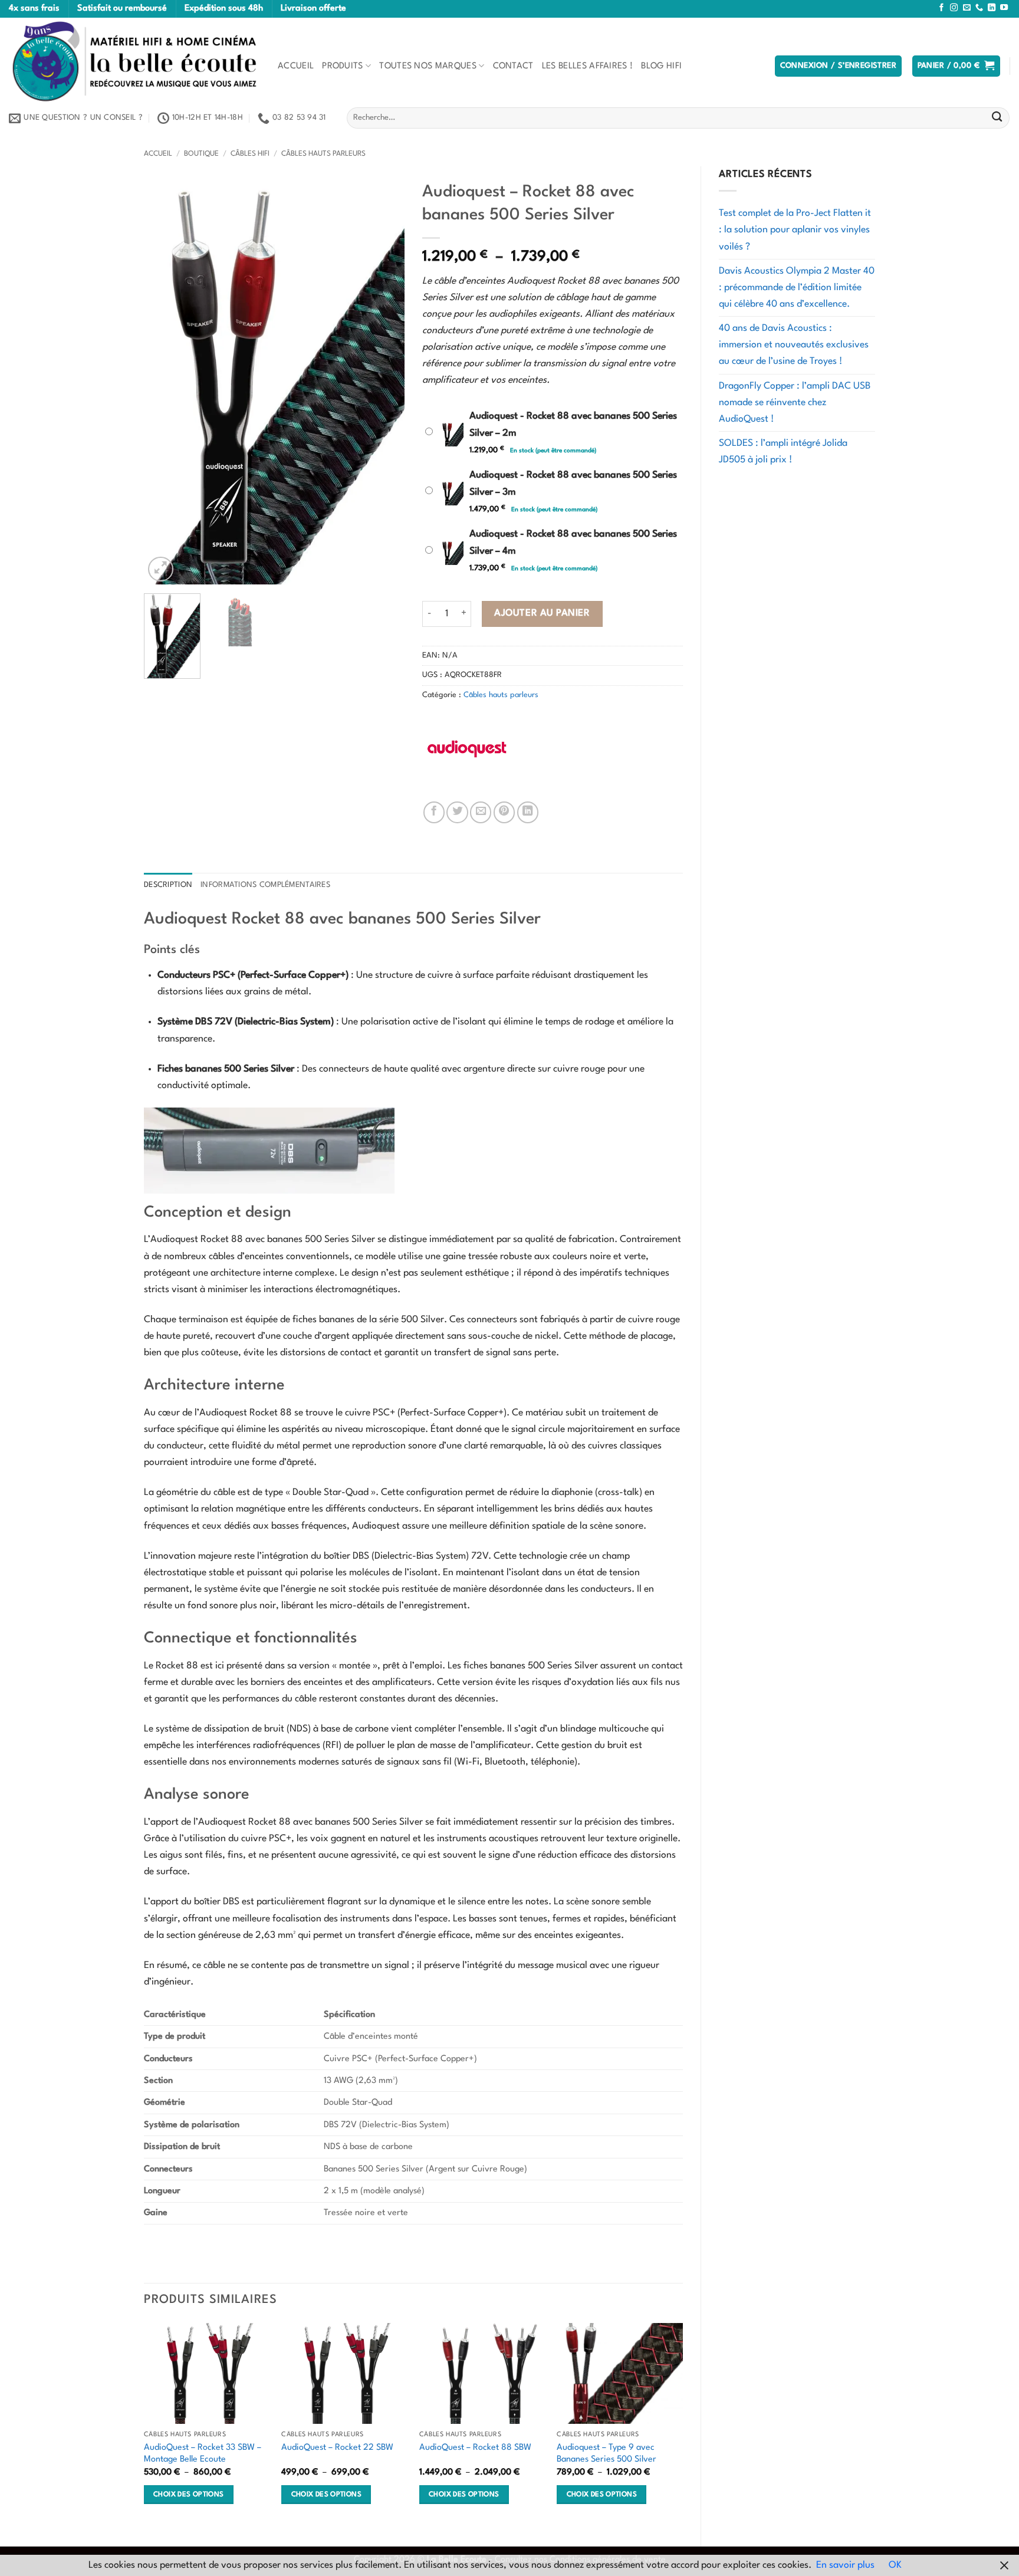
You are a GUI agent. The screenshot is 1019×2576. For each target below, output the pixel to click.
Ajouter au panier (542, 613)
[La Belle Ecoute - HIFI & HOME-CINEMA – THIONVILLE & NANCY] (134, 61)
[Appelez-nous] (979, 8)
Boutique (201, 154)
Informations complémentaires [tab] (265, 885)
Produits (343, 66)
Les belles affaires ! (588, 66)
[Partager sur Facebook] (434, 812)
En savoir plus (845, 2565)
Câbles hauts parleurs (323, 154)
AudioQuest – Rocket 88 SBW (475, 2447)
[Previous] (164, 380)
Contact (513, 66)
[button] (839, 66)
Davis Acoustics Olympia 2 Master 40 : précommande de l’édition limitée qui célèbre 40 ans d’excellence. (797, 288)
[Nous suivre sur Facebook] (941, 8)
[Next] (384, 380)
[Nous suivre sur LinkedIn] (992, 8)
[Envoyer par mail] (481, 812)
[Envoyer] (997, 118)
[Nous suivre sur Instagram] (954, 8)
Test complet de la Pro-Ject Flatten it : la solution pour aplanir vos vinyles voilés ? (795, 230)
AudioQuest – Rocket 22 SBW (337, 2447)
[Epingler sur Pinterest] (504, 812)
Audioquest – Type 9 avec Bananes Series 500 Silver (607, 2454)
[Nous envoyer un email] (967, 8)
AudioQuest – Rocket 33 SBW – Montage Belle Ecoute (203, 2454)
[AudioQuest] (466, 749)
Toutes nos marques (428, 66)
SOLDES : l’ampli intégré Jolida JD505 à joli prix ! (783, 452)
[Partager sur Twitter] (457, 812)
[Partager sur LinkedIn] (528, 812)
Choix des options (188, 2495)
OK (895, 2565)
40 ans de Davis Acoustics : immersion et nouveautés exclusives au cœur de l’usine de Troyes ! (794, 345)
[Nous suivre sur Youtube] (1004, 8)
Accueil (296, 66)
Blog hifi (661, 66)
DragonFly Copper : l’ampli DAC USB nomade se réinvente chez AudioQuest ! (795, 403)
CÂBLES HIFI (250, 154)
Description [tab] (168, 885)
